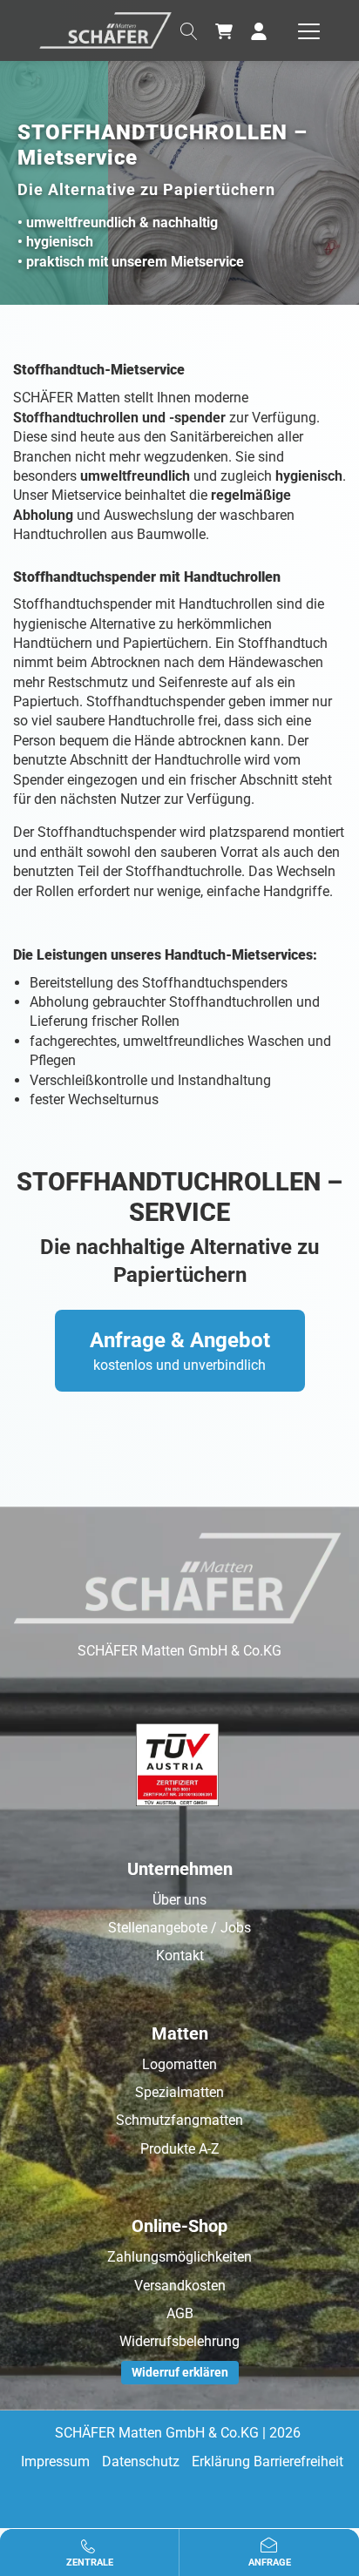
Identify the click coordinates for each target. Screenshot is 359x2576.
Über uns (179, 1900)
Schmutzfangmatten (179, 2120)
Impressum (55, 2461)
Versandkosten (180, 2286)
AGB (180, 2313)
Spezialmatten (179, 2092)
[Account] (259, 30)
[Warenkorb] (224, 30)
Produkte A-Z (180, 2149)
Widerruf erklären (180, 2372)
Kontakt (180, 1956)
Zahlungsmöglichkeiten (179, 2257)
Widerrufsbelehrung (179, 2341)
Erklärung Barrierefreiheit (268, 2461)
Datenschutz (141, 2461)
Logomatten (179, 2064)
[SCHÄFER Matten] (105, 29)
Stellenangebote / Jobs (179, 1928)
